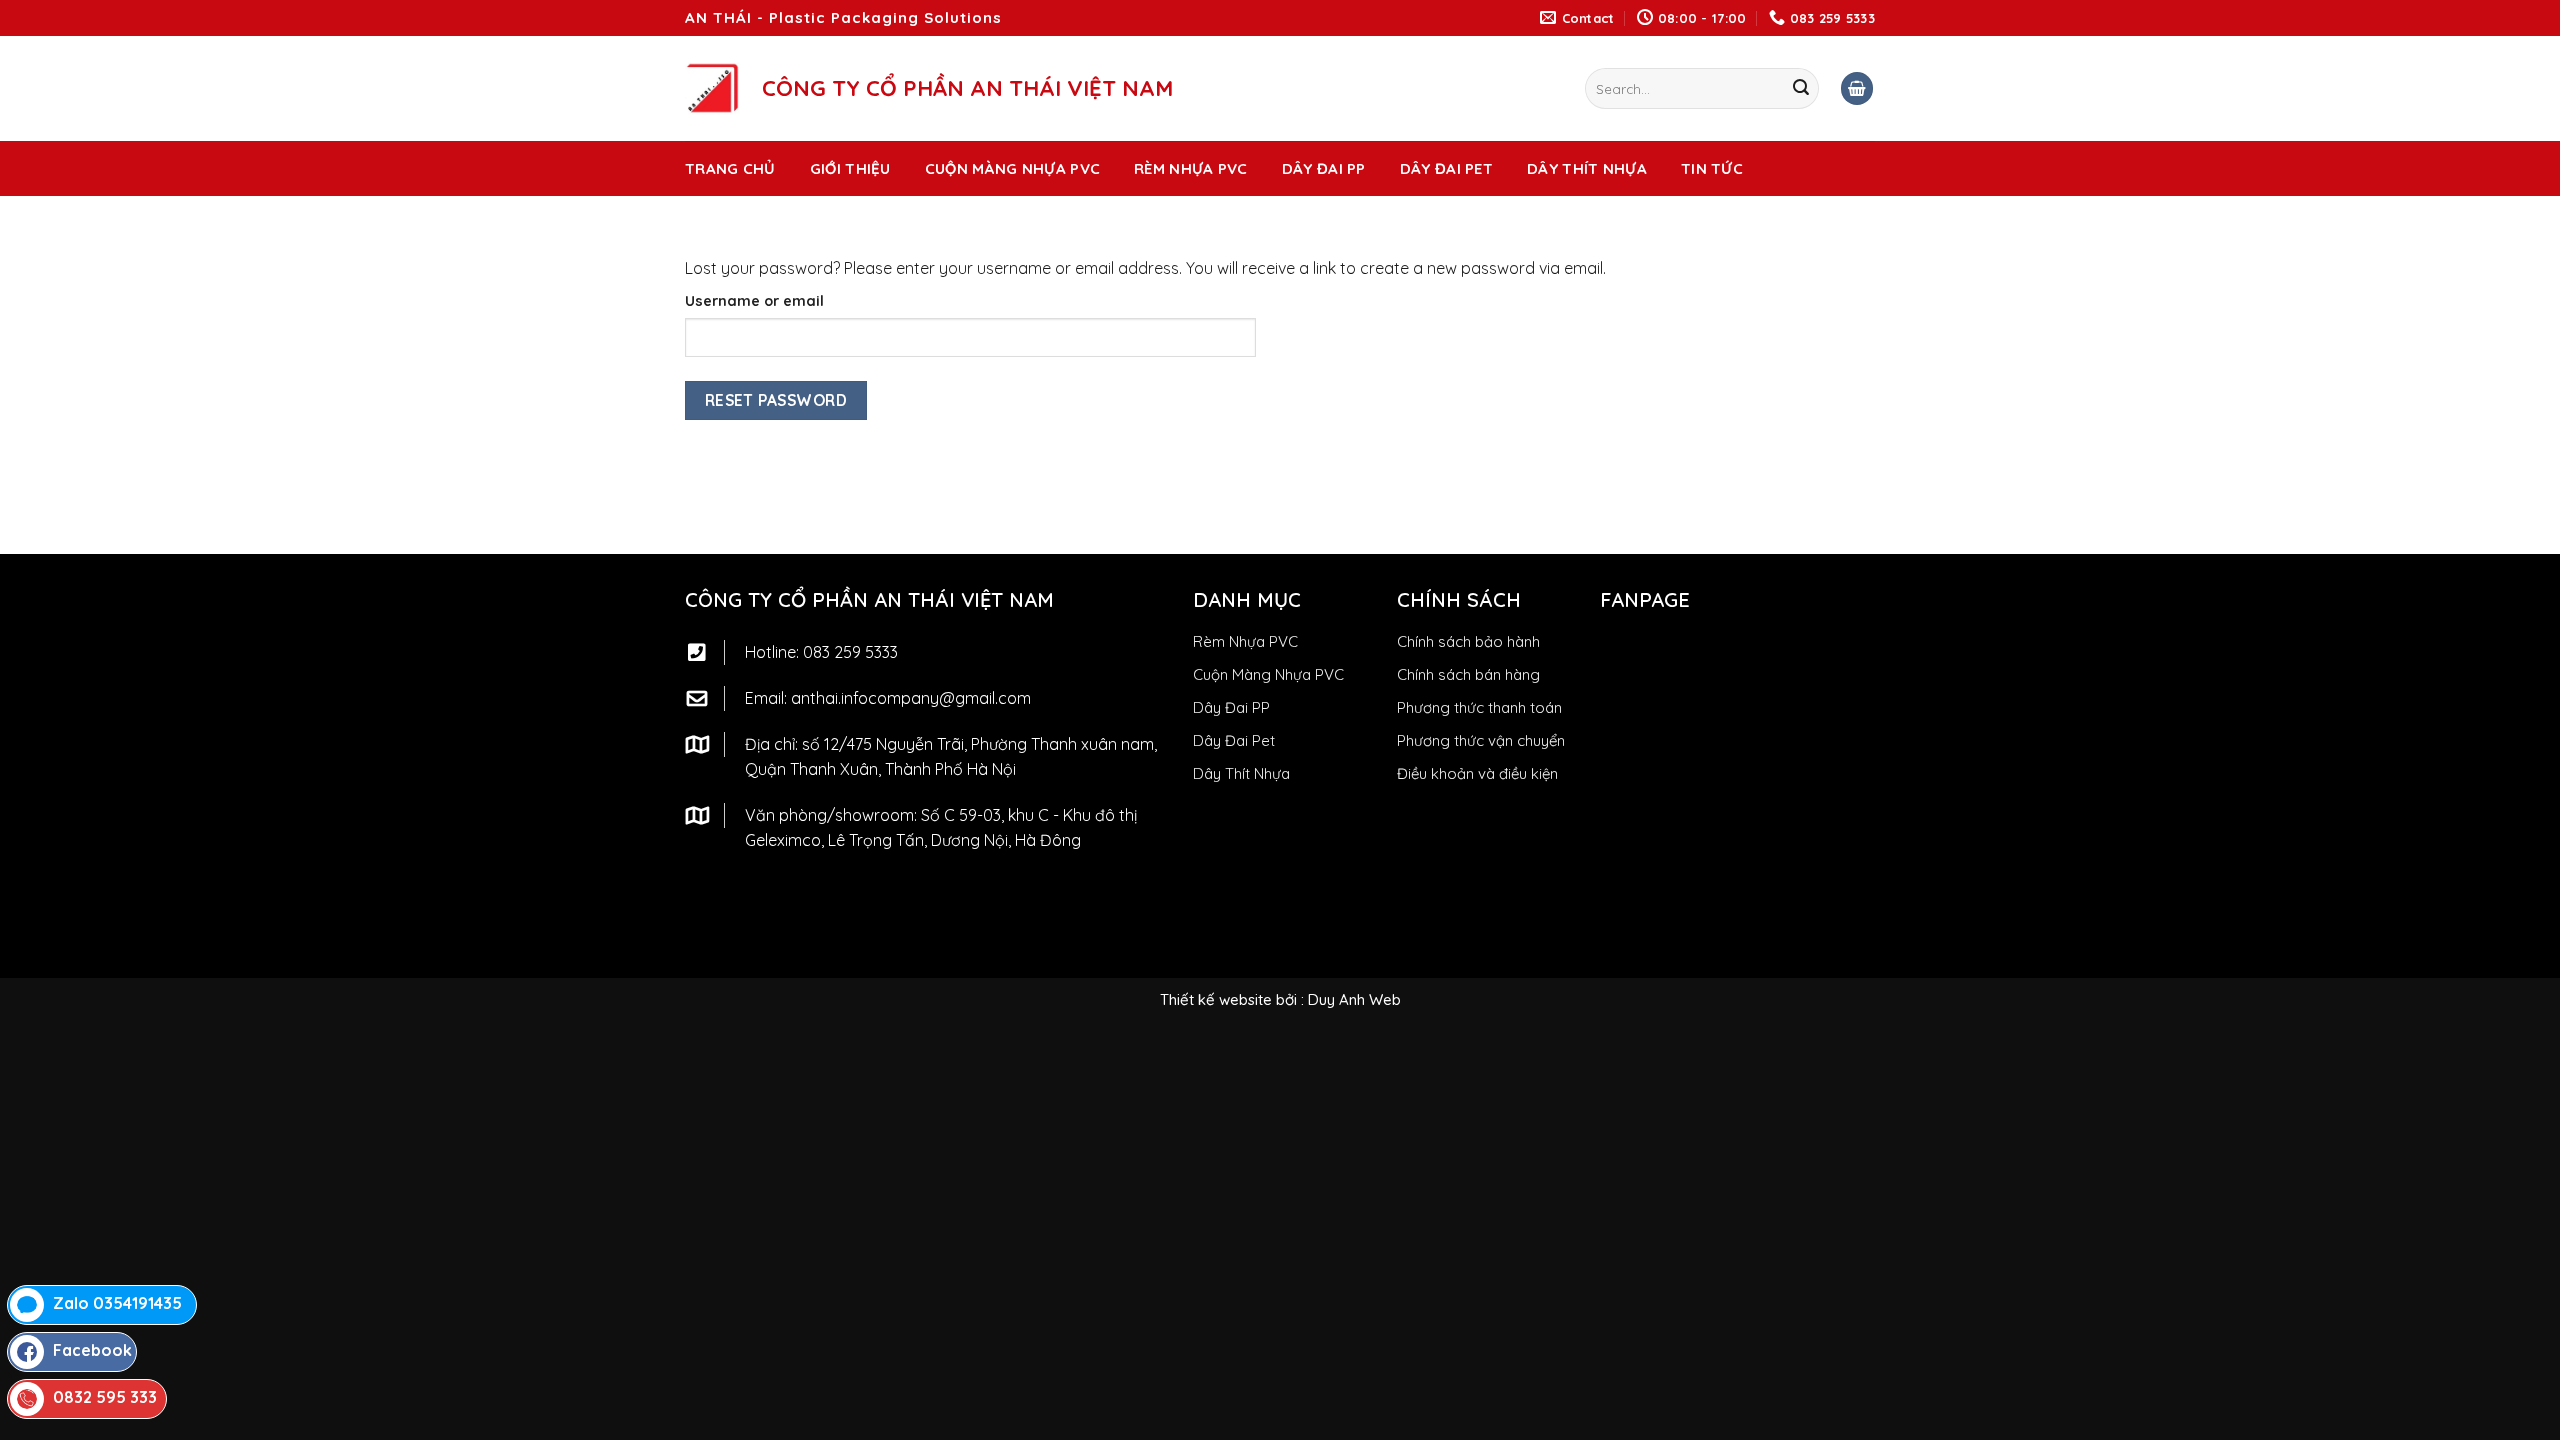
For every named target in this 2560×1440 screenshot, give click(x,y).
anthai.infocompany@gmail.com (911, 698)
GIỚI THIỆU (850, 168)
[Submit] (1801, 89)
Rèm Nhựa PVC (1245, 641)
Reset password (776, 400)
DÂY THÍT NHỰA (1587, 168)
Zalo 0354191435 (117, 1303)
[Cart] (1857, 88)
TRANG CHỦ (730, 168)
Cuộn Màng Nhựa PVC (1268, 674)
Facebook (92, 1350)
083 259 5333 (850, 652)
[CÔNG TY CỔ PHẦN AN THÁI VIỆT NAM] (712, 88)
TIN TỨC (1712, 168)
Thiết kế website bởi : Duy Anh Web (1280, 999)
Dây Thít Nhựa (1241, 773)
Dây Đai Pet (1234, 740)
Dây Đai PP (1231, 707)
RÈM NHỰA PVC (1191, 168)
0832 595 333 (105, 1397)
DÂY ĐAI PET (1446, 168)
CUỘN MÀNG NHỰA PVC (1012, 168)
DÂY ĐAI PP (1324, 168)
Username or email (754, 301)
